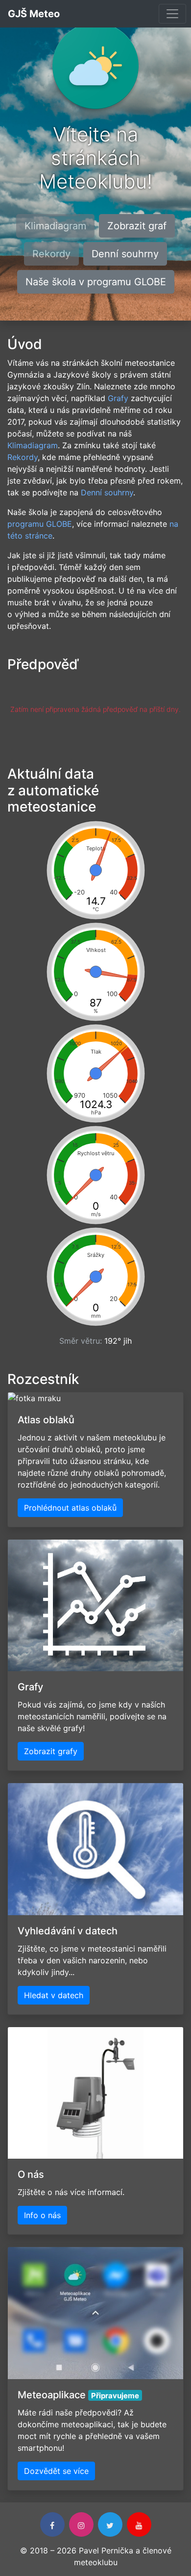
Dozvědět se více (56, 2471)
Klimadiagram (33, 445)
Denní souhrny (125, 254)
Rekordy (23, 457)
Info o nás (42, 2215)
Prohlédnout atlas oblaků (70, 1508)
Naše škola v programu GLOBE (96, 282)
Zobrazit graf (137, 226)
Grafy (118, 398)
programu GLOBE (40, 524)
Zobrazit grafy (51, 1751)
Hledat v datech (54, 1995)
